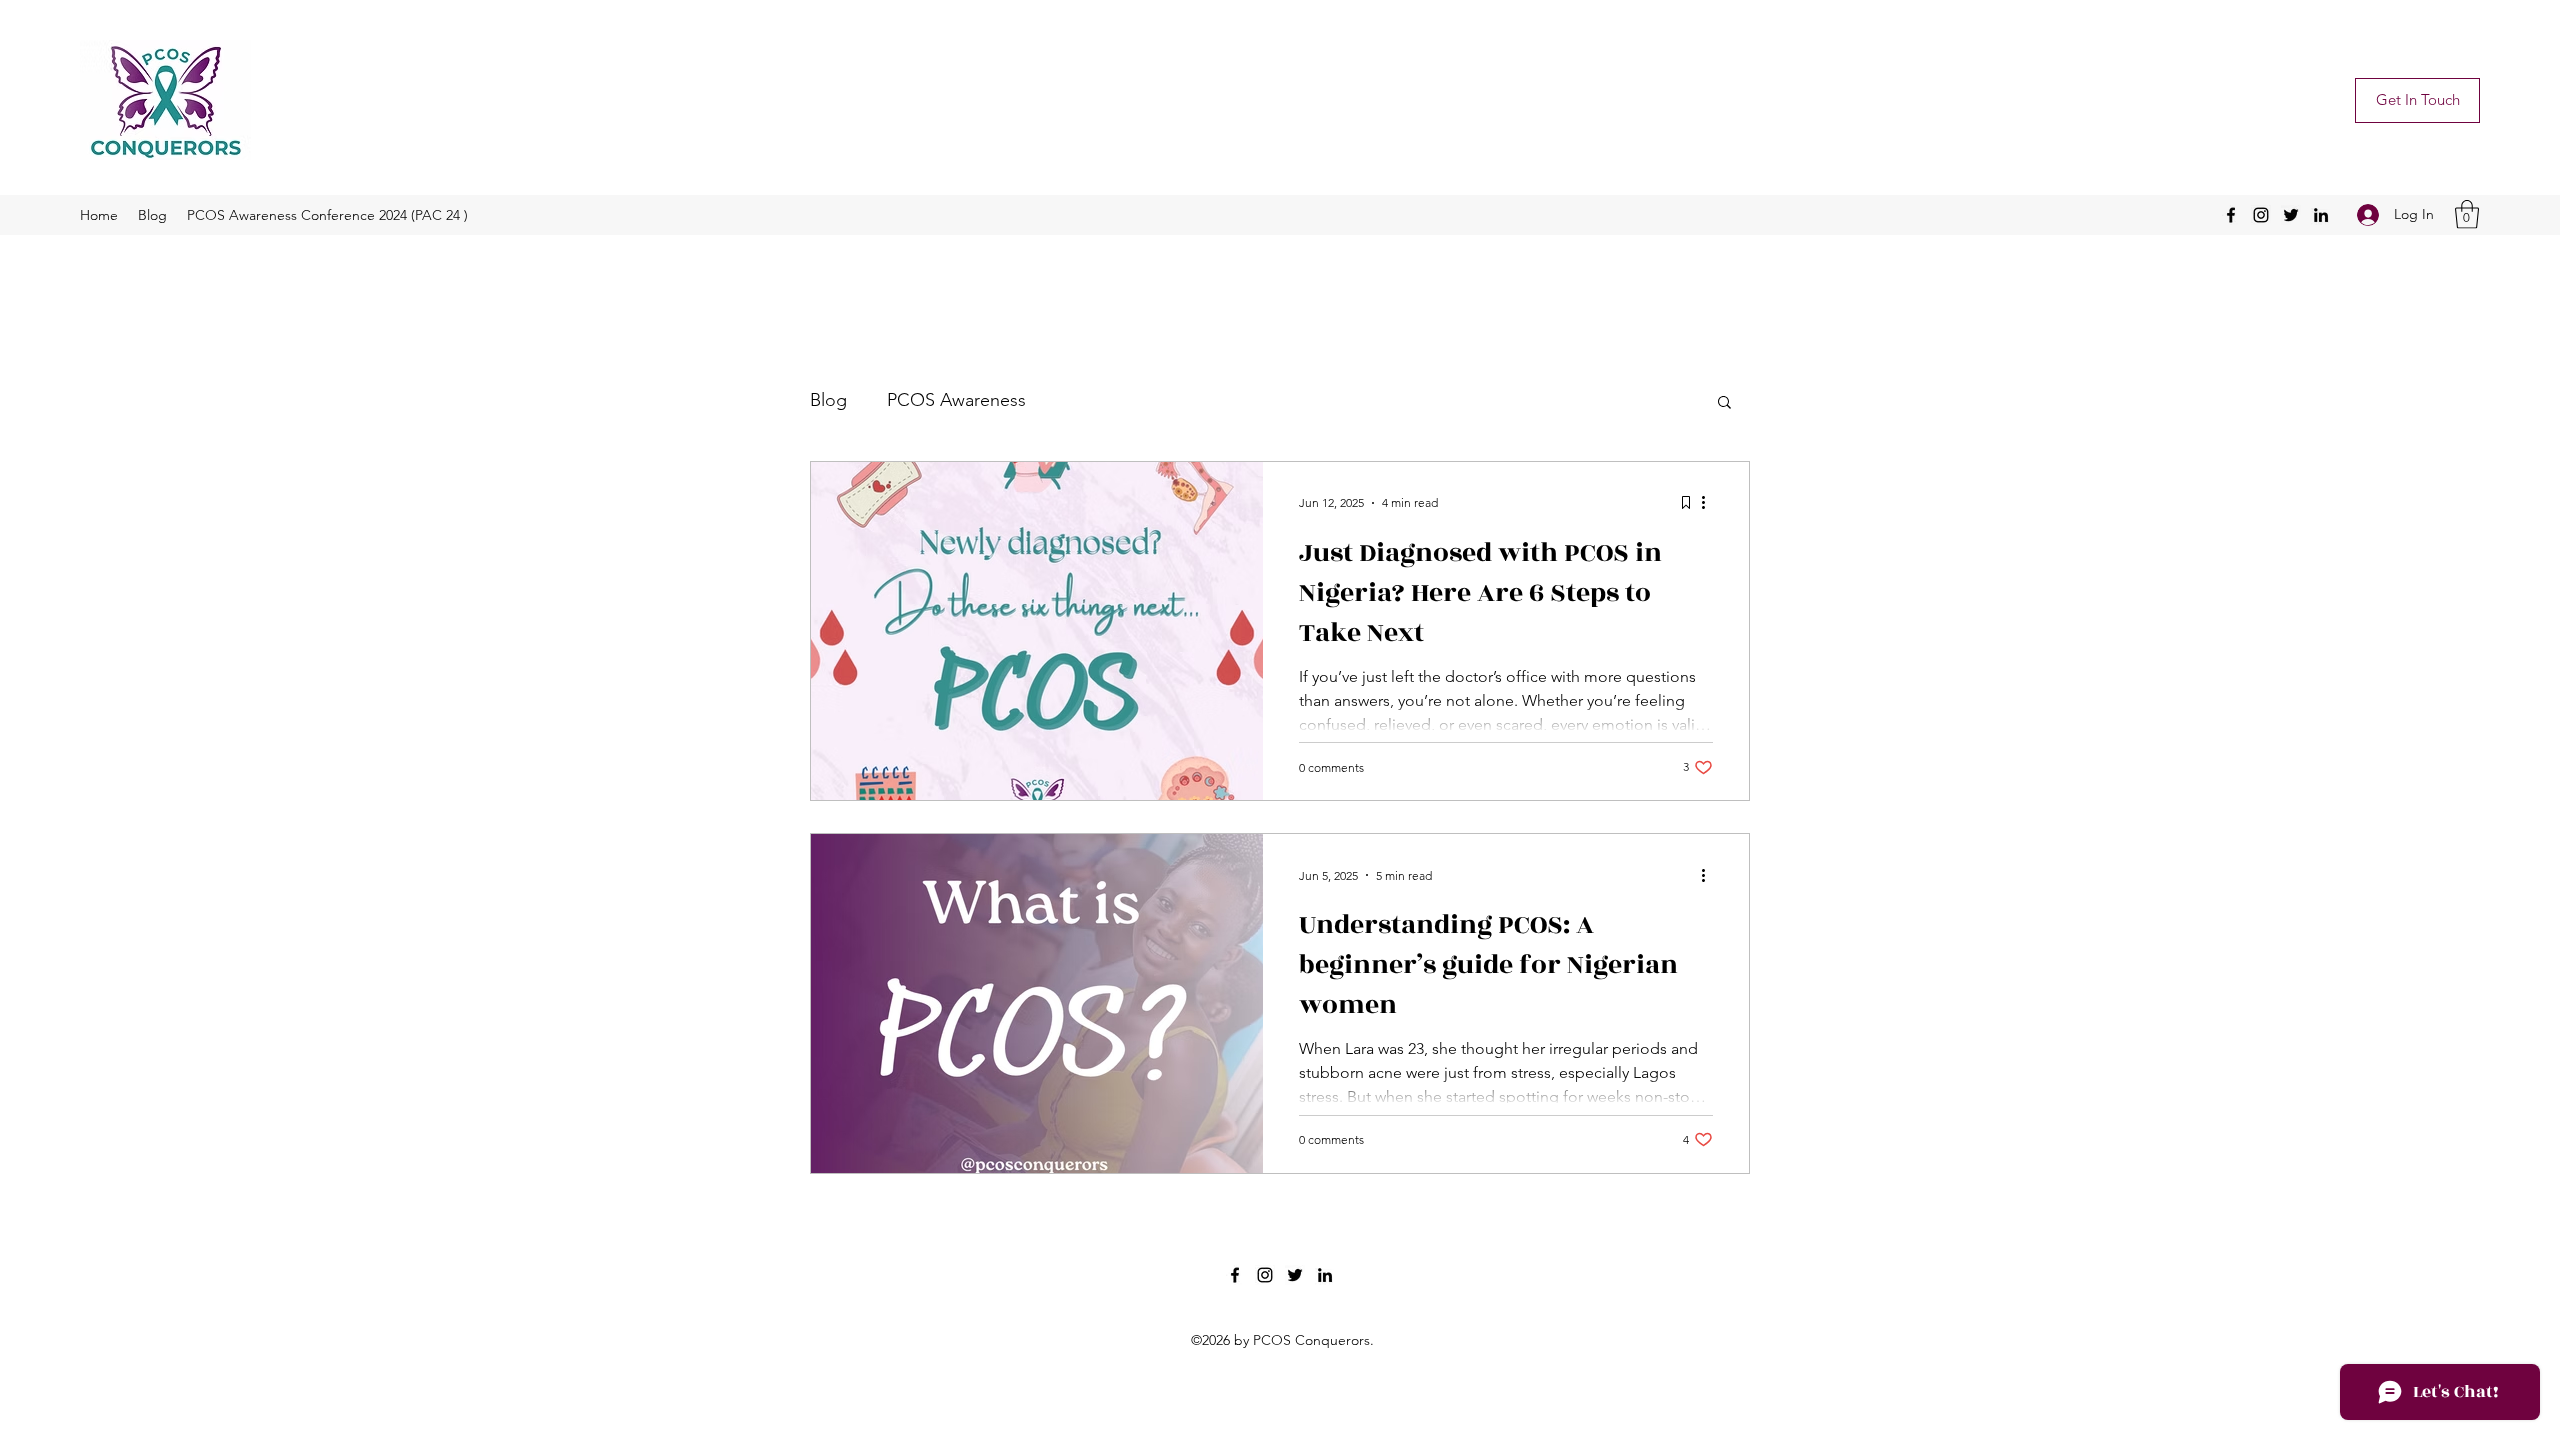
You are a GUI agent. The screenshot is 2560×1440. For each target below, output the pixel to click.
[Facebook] (2231, 215)
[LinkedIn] (2321, 215)
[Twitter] (2291, 215)
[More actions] (1710, 503)
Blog (828, 400)
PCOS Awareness (956, 400)
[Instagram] (2261, 215)
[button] (2467, 214)
